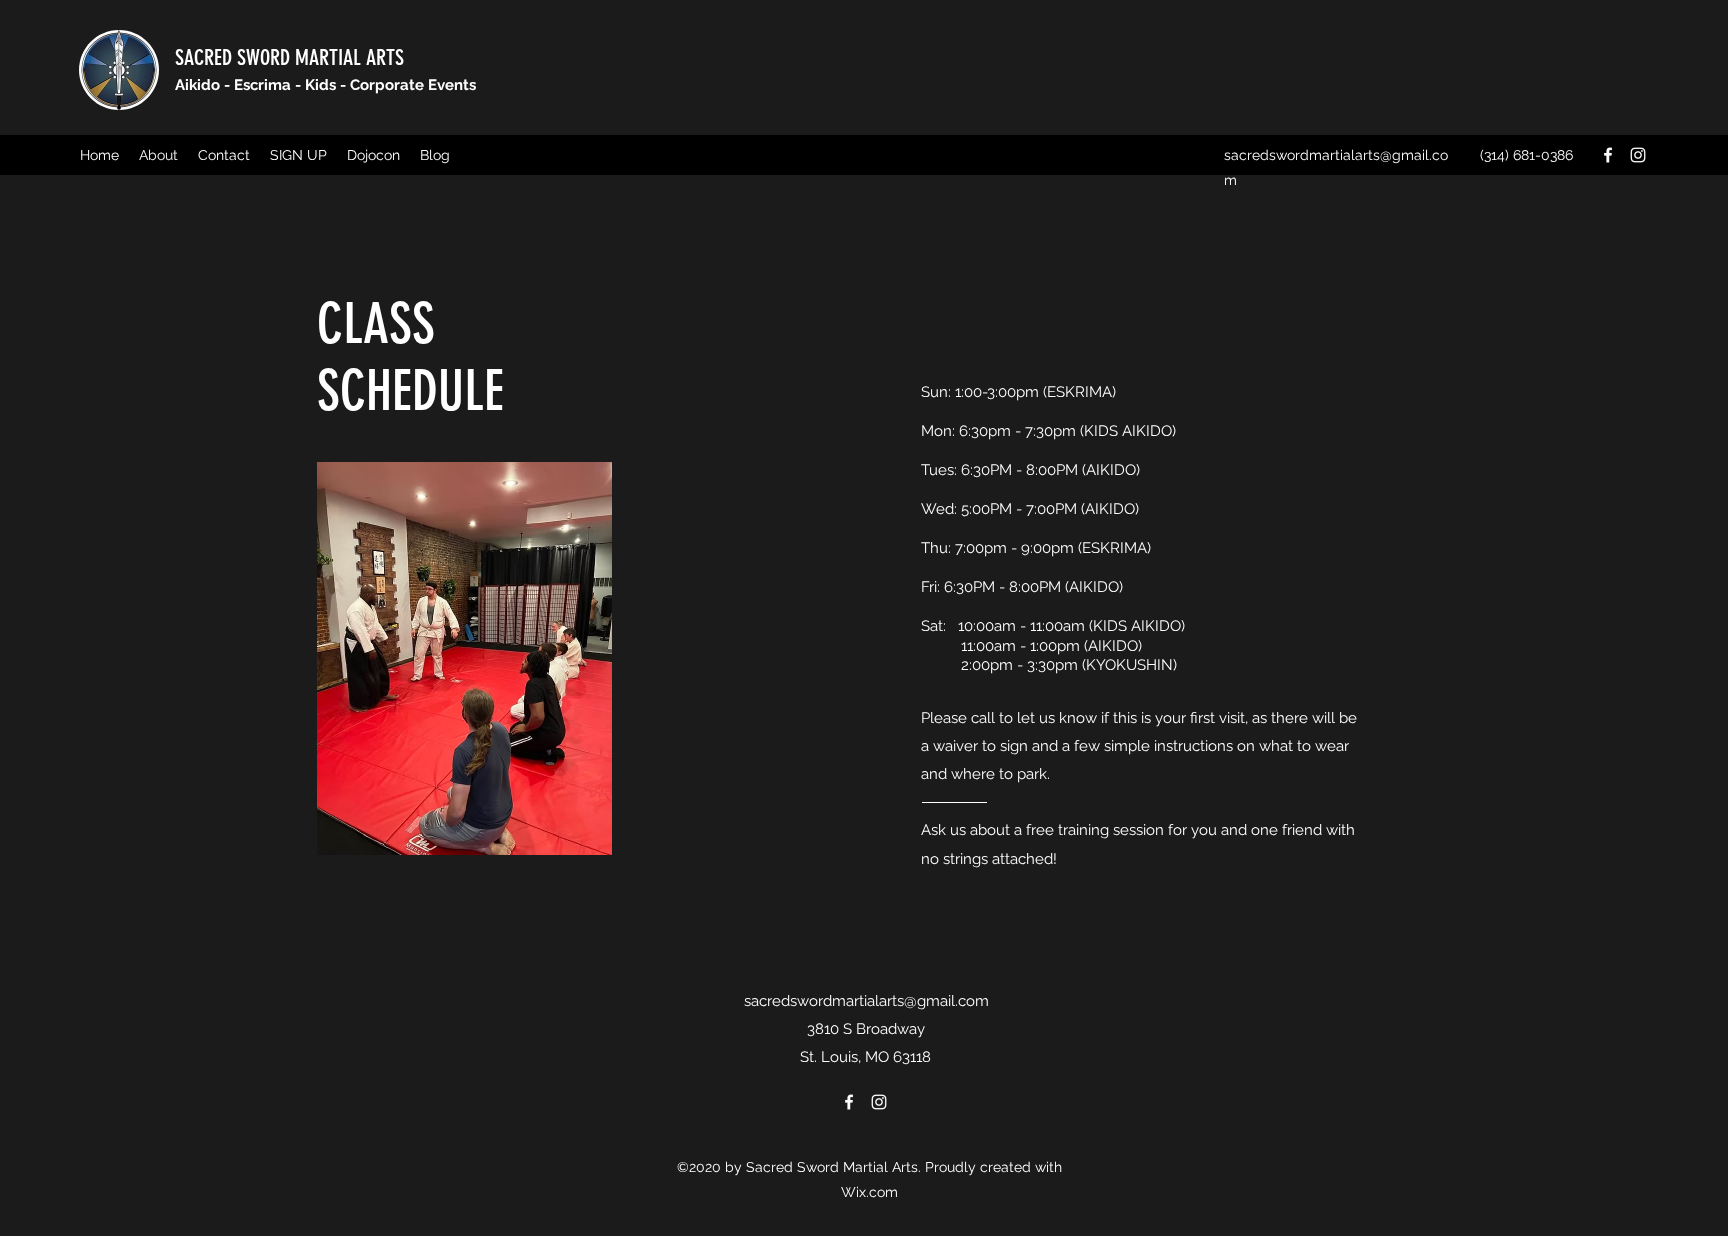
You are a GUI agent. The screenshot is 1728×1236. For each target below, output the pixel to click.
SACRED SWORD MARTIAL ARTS (289, 57)
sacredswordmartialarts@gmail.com (866, 1001)
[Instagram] (1638, 155)
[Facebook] (1608, 155)
